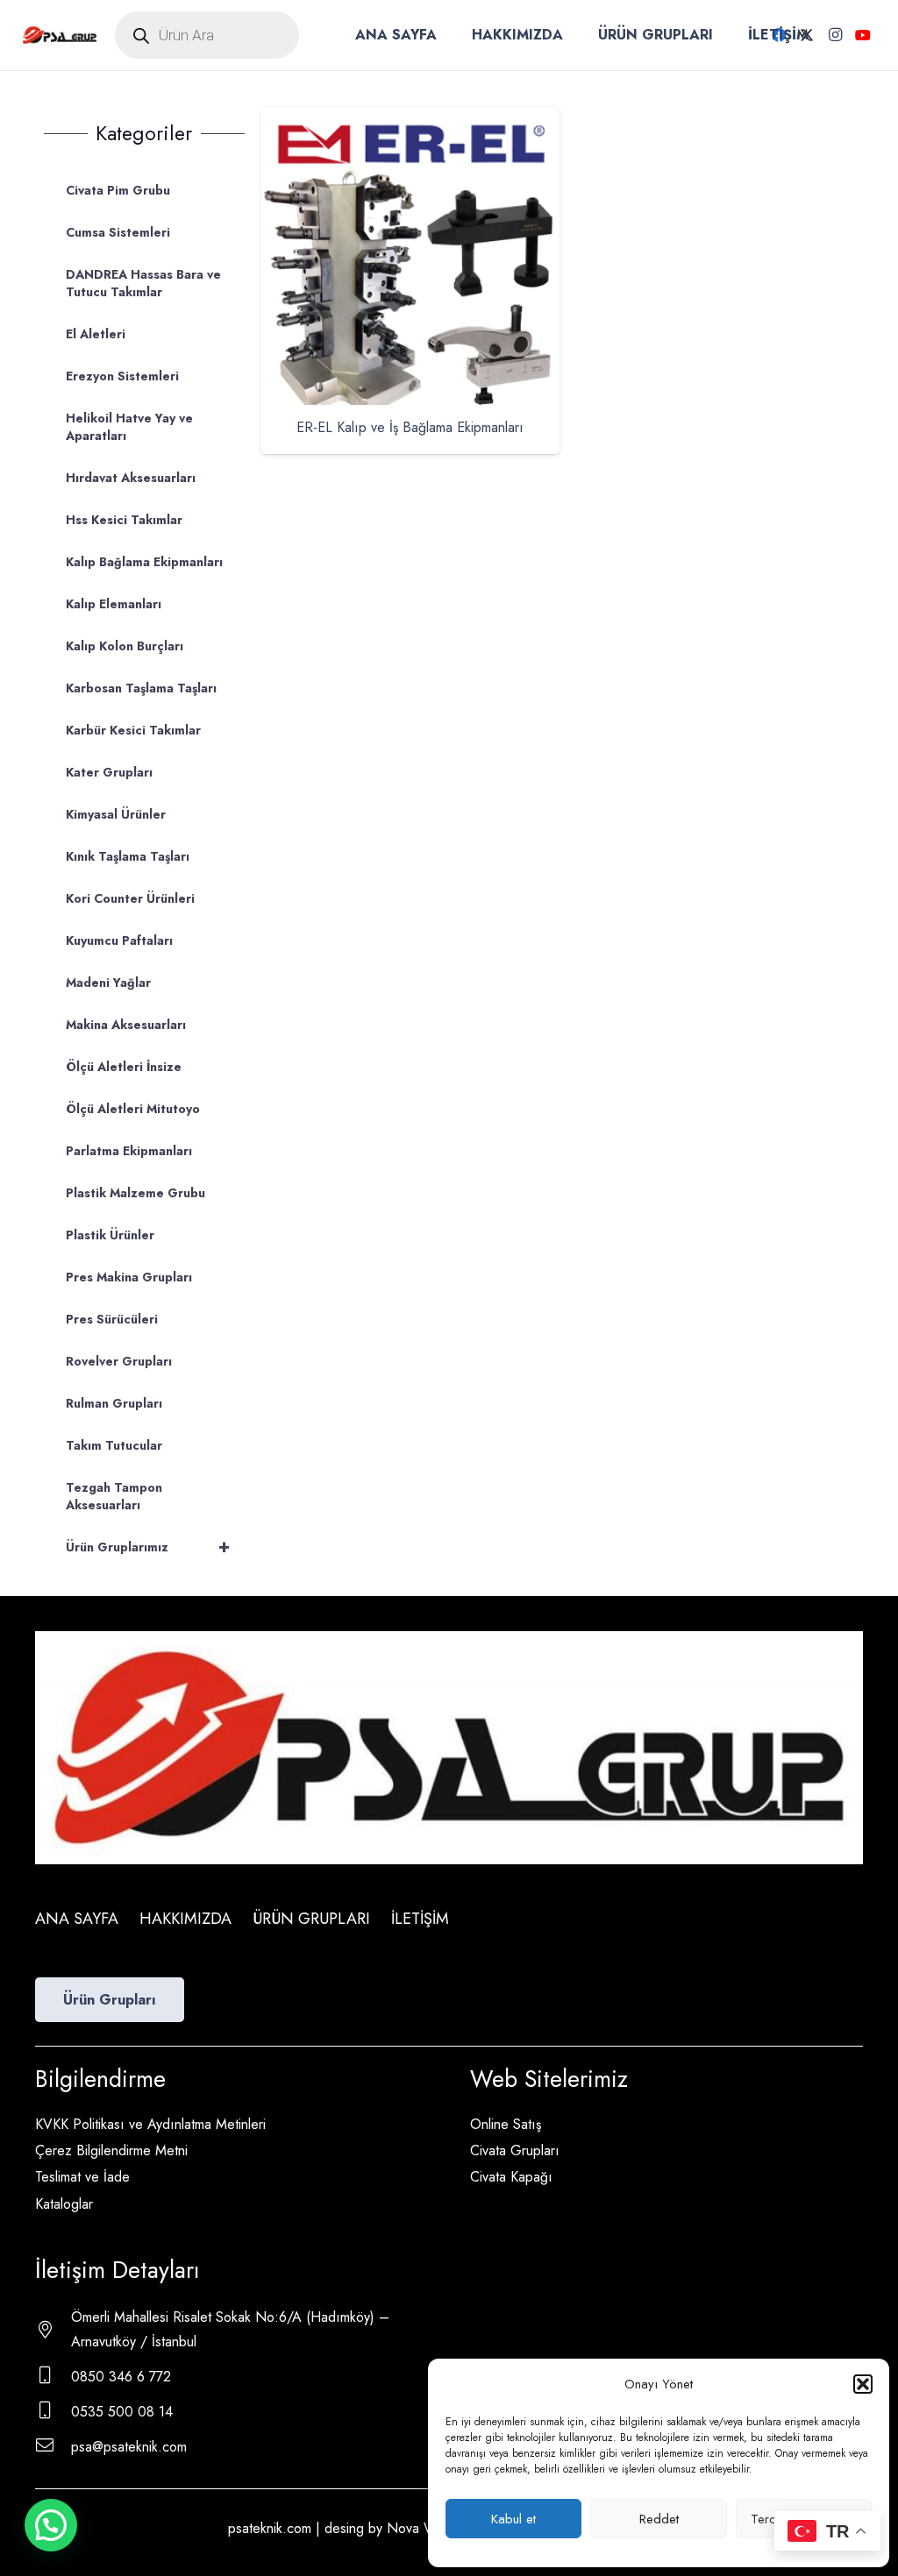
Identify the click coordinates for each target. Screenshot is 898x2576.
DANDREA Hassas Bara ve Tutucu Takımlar (143, 283)
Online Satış (506, 2124)
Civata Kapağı (511, 2177)
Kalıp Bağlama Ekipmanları (144, 562)
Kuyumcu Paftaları (119, 940)
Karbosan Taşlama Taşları (141, 688)
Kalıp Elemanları (114, 604)
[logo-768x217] (60, 35)
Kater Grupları (109, 772)
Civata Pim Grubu (118, 190)
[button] (863, 2384)
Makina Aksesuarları (126, 1025)
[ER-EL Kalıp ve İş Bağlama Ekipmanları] (410, 119)
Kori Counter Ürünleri (130, 898)
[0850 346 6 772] (53, 2377)
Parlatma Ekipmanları (129, 1151)
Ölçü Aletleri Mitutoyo (133, 1109)
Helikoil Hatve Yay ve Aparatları (129, 427)
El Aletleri (96, 334)
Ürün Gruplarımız (148, 1547)
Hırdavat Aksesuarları (131, 478)
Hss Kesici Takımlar (124, 520)
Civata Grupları (515, 2150)
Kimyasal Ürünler (116, 814)
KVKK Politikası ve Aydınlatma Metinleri (150, 2124)
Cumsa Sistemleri (118, 232)
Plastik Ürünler (110, 1235)
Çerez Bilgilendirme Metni (111, 2150)
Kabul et (513, 2519)
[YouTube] (863, 35)
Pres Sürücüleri (112, 1319)
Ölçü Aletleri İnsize (124, 1067)
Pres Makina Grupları (129, 1277)
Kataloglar (64, 2204)
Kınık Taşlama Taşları (128, 856)
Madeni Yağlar (108, 983)
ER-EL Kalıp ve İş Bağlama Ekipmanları (410, 427)
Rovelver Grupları (119, 1361)
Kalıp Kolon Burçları (125, 646)
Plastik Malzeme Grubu (135, 1193)
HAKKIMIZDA (185, 1919)
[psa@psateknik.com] (53, 2447)
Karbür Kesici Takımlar (133, 730)
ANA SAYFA (77, 1919)
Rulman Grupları (114, 1403)
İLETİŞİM (420, 1919)
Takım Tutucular (114, 1445)
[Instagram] (835, 35)
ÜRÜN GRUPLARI (311, 1919)
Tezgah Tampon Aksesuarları (114, 1496)
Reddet (659, 2519)
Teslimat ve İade (82, 2177)
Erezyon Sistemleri (122, 376)
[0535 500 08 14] (53, 2412)
